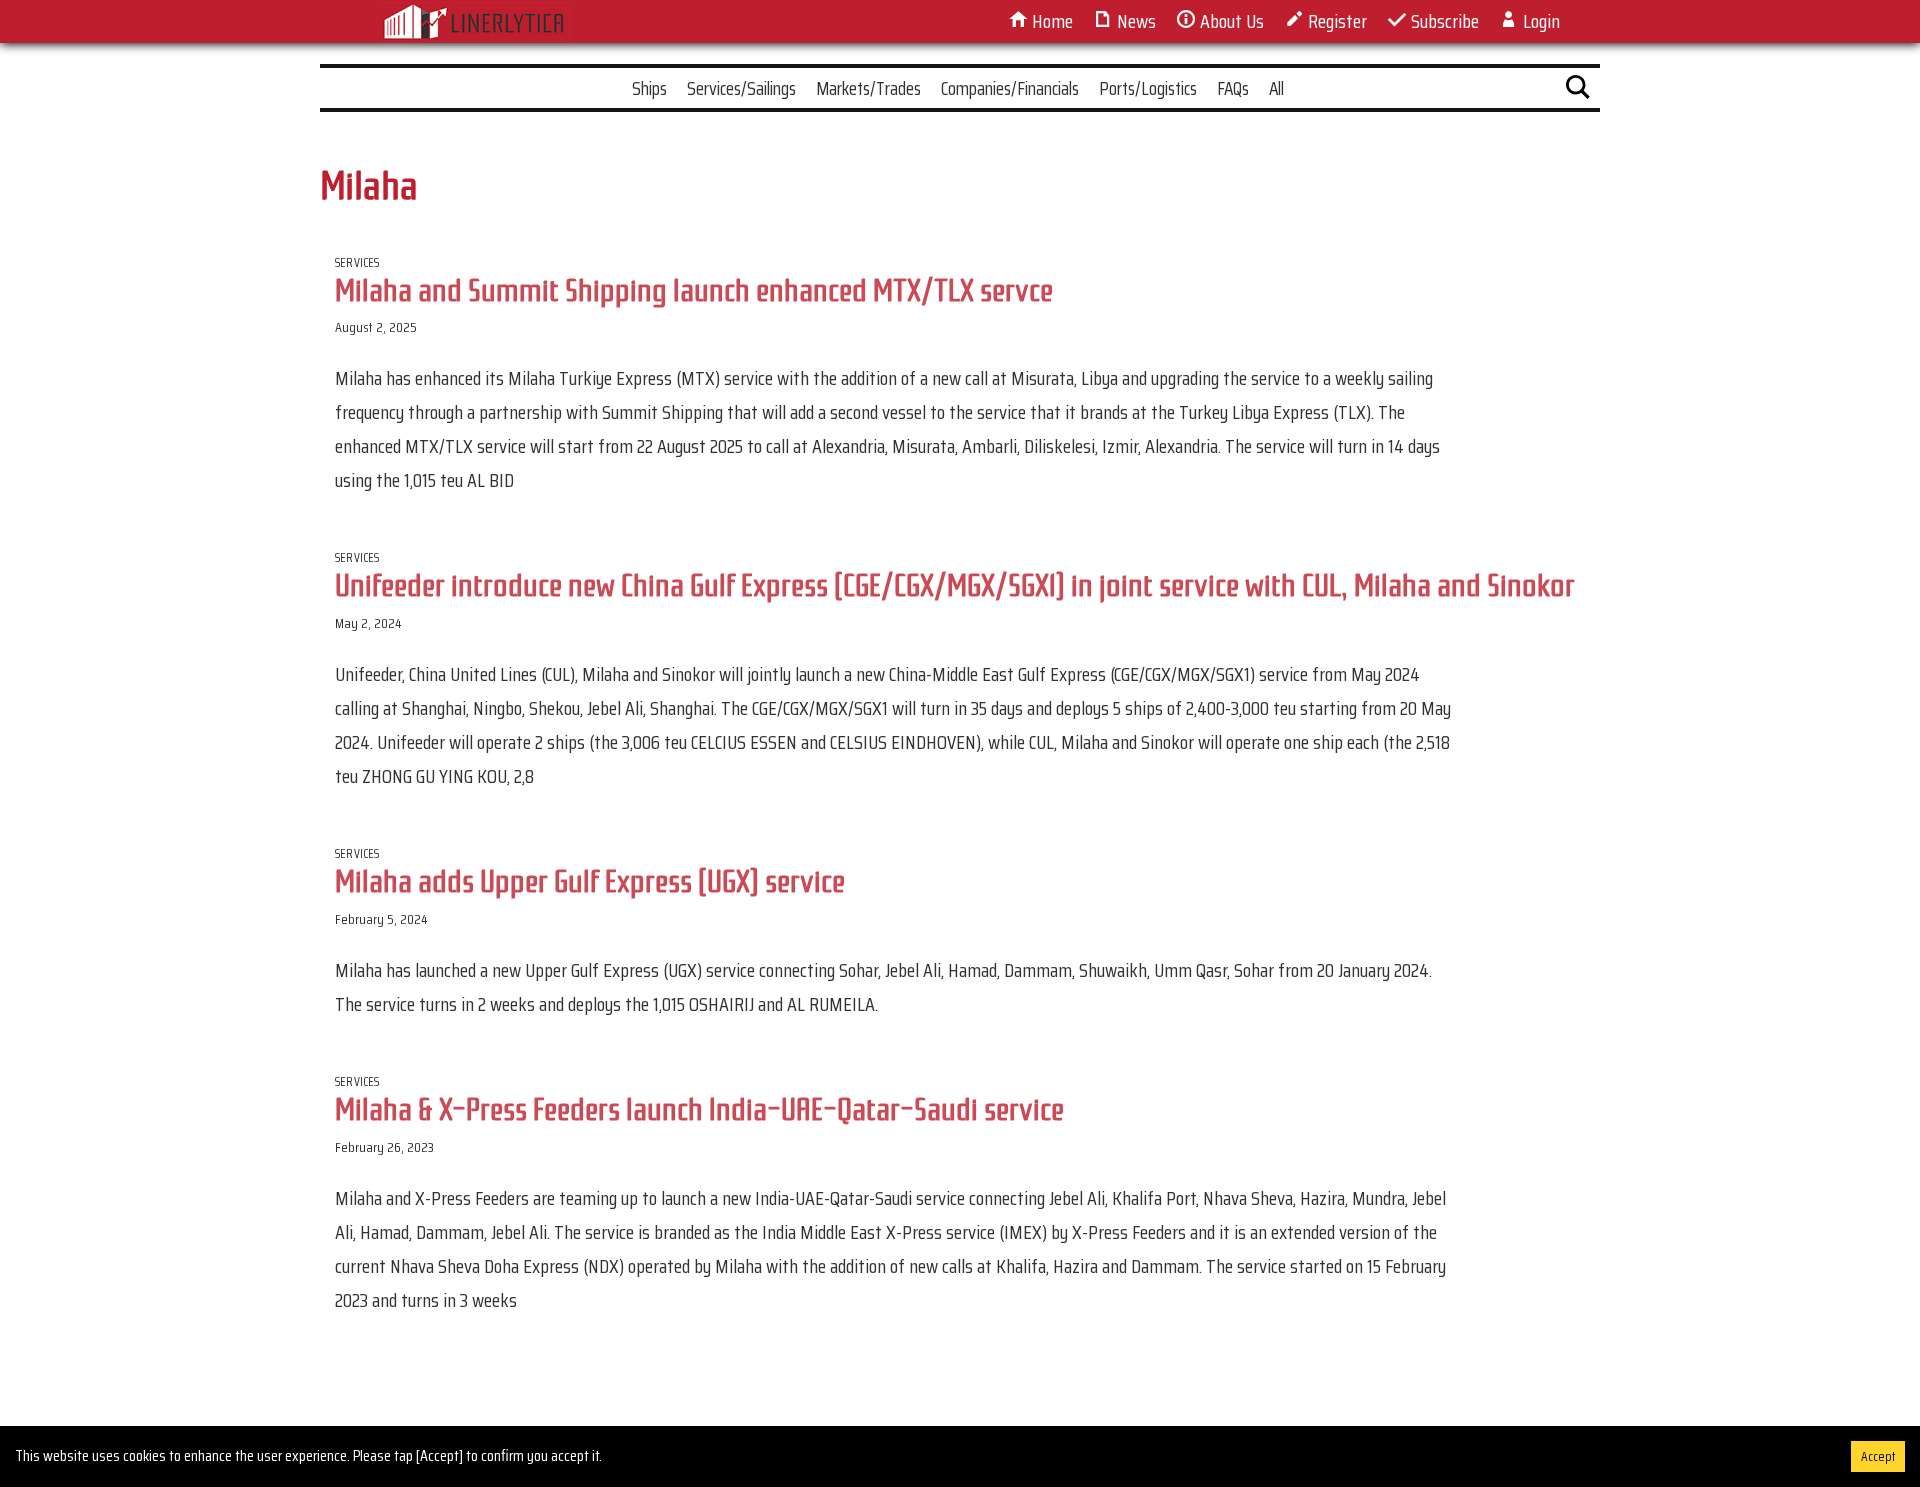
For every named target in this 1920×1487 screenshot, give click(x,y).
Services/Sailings (741, 88)
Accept (1878, 1456)
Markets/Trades (868, 88)
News (1134, 21)
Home (1050, 21)
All (1276, 88)
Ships (649, 88)
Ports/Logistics (1148, 88)
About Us (1230, 21)
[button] (1578, 91)
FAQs (1233, 88)
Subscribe (1443, 21)
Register (1335, 21)
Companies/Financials (1010, 88)
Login (1539, 21)
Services (357, 262)
